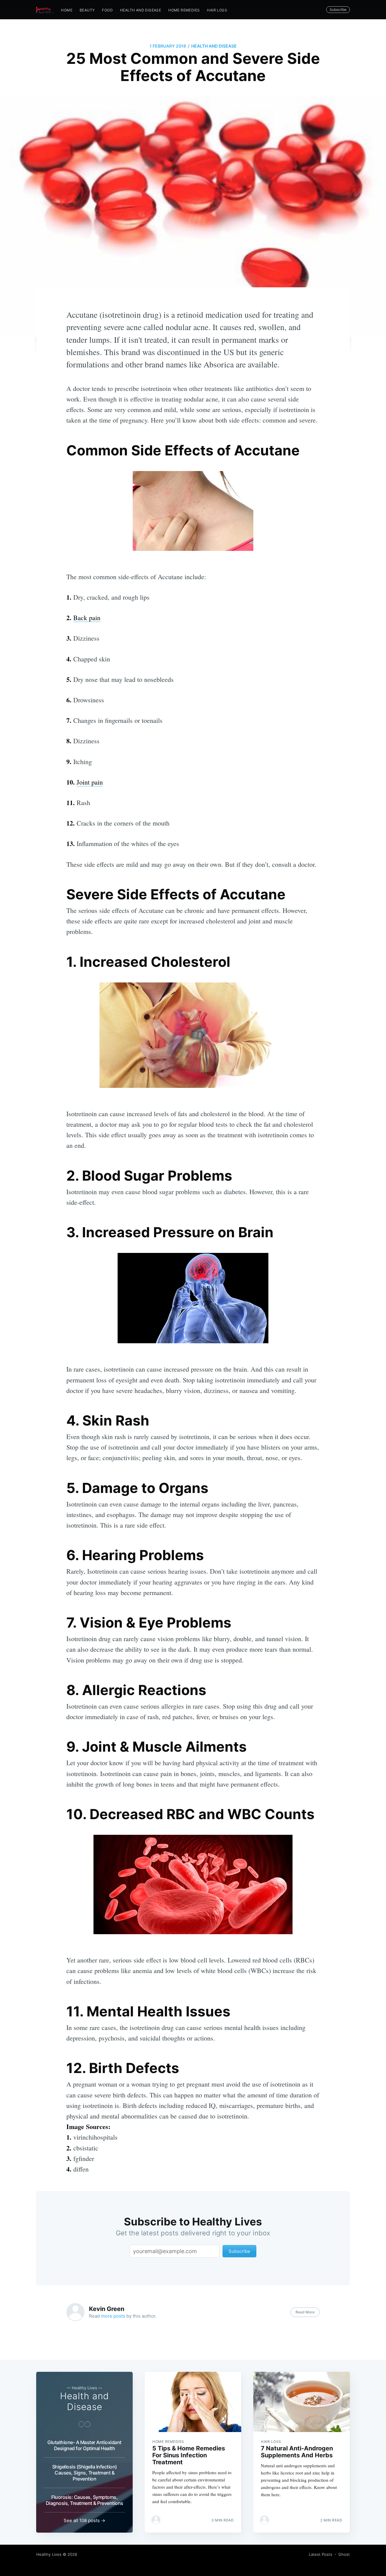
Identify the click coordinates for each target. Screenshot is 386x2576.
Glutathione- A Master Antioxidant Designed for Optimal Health (84, 2445)
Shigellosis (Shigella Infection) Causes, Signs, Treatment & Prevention (85, 2473)
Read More (305, 2312)
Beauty (87, 10)
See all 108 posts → (84, 2520)
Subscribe (338, 9)
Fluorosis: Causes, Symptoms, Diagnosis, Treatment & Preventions (85, 2500)
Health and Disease (141, 10)
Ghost (344, 2554)
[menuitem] (67, 10)
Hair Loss (217, 10)
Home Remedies (184, 10)
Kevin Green (107, 2309)
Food (107, 10)
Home (67, 10)
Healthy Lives (49, 2554)
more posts (113, 2316)
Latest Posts (321, 2554)
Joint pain (90, 782)
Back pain (87, 618)
